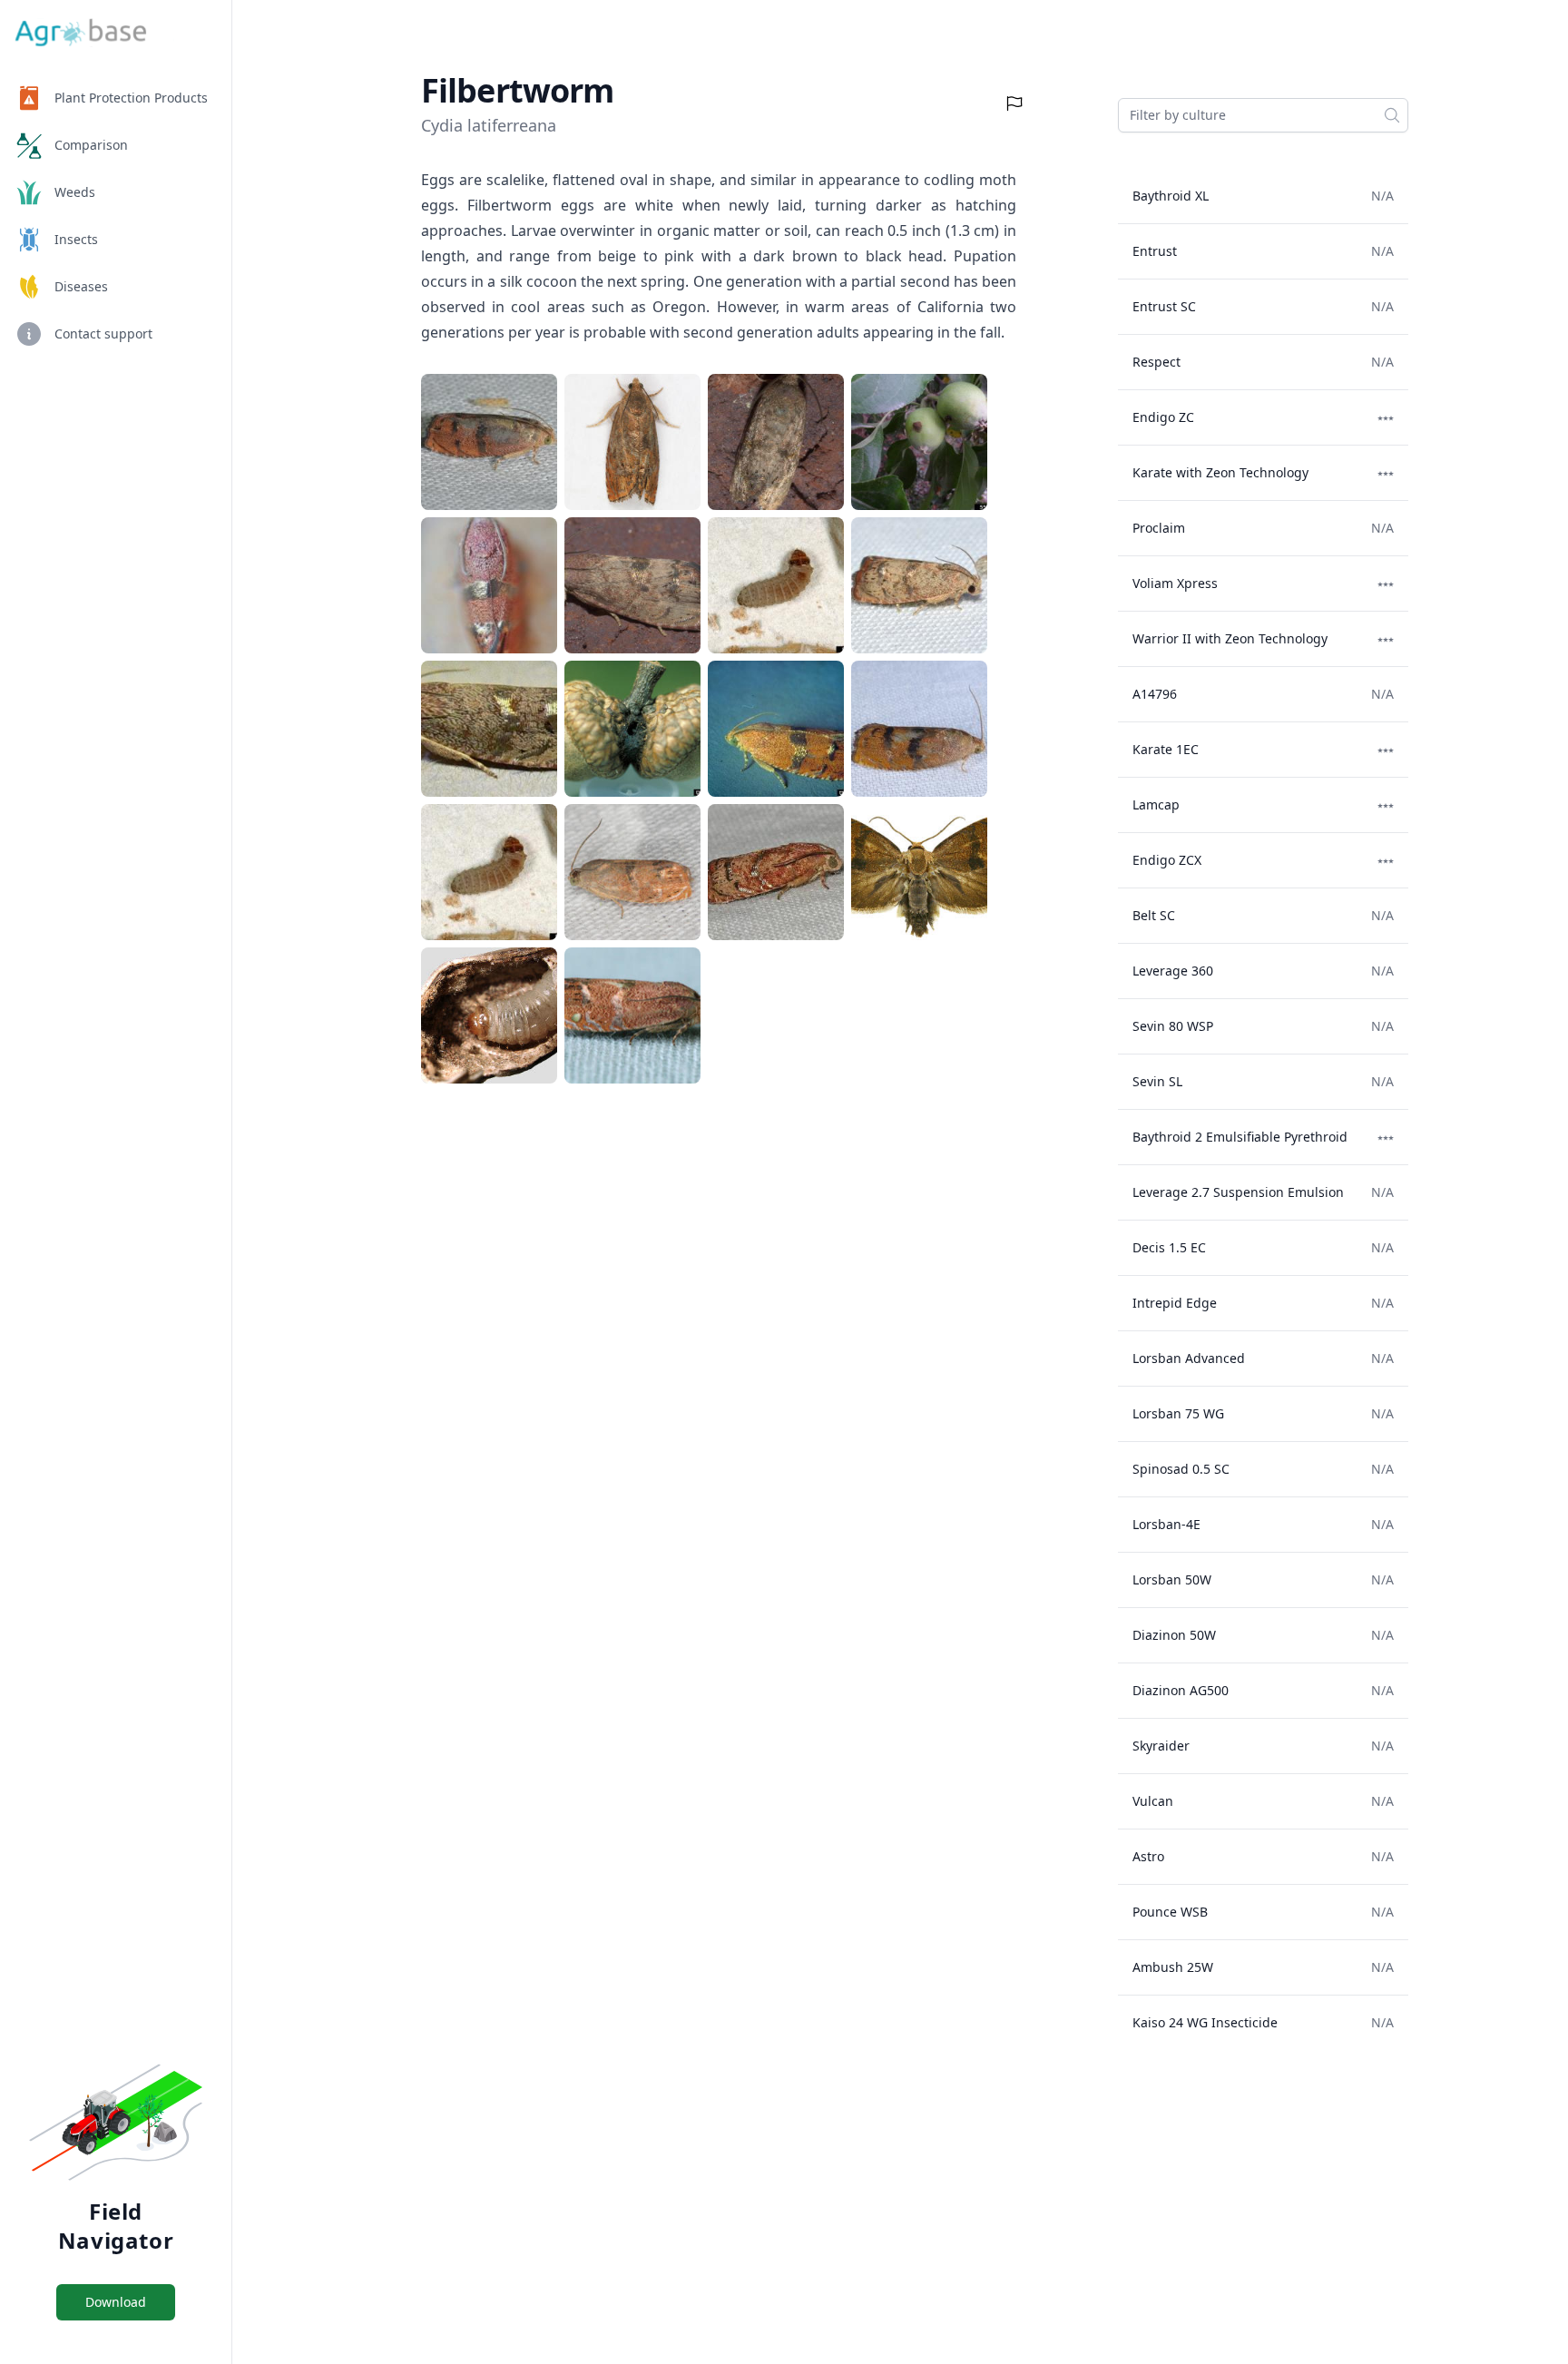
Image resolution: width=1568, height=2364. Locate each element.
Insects (76, 239)
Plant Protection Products (131, 98)
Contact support (103, 334)
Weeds (75, 192)
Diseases (81, 286)
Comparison (91, 145)
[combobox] (1263, 115)
